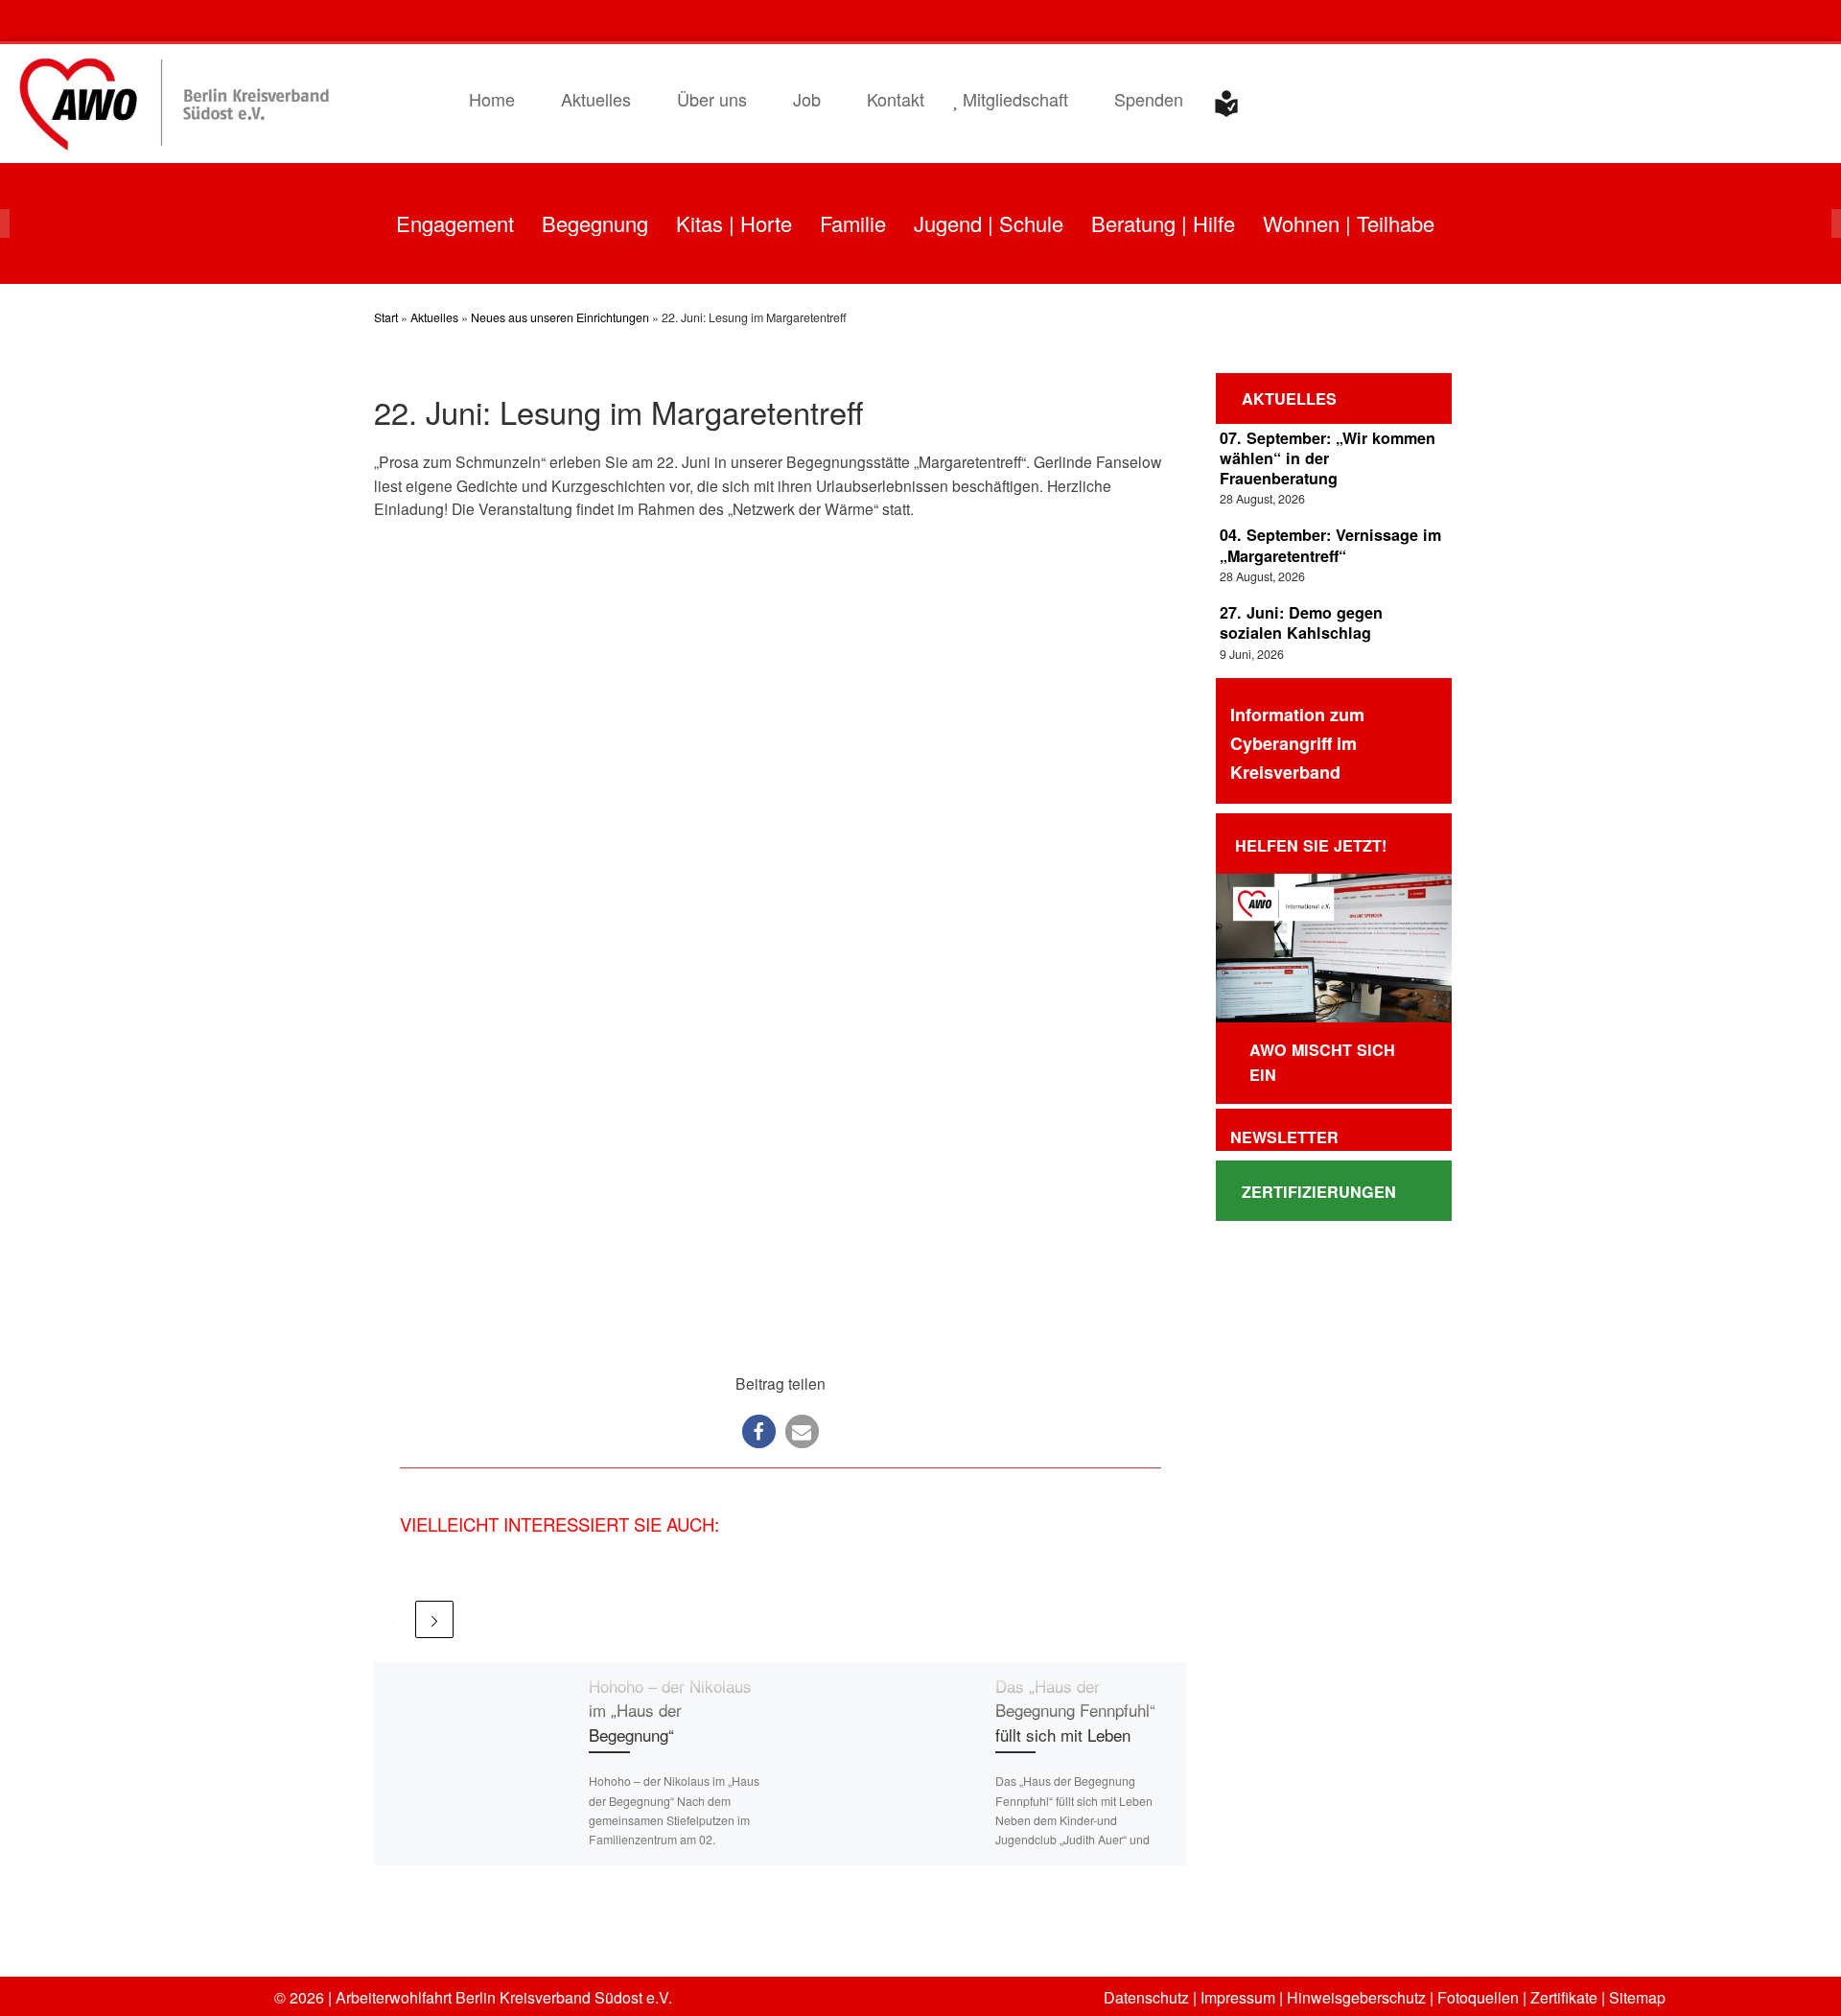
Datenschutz (1146, 1997)
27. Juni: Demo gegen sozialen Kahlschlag (1301, 622)
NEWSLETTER (1282, 1137)
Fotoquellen (1476, 1997)
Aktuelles (434, 317)
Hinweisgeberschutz (1354, 1997)
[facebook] (1643, 23)
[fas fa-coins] (1783, 23)
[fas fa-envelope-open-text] (1690, 23)
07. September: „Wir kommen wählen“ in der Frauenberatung (1328, 458)
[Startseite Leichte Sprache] (1226, 104)
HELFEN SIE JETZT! (1311, 845)
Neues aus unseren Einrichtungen (560, 317)
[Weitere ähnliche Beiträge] (434, 1619)
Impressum (1236, 1997)
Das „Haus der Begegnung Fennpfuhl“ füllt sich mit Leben (1075, 1710)
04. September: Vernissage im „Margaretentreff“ (1330, 545)
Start (386, 317)
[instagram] (1596, 23)
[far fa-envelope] (1736, 23)
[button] (759, 1431)
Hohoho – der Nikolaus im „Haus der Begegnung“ (670, 1710)
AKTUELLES (1287, 399)
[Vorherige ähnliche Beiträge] (393, 1619)
